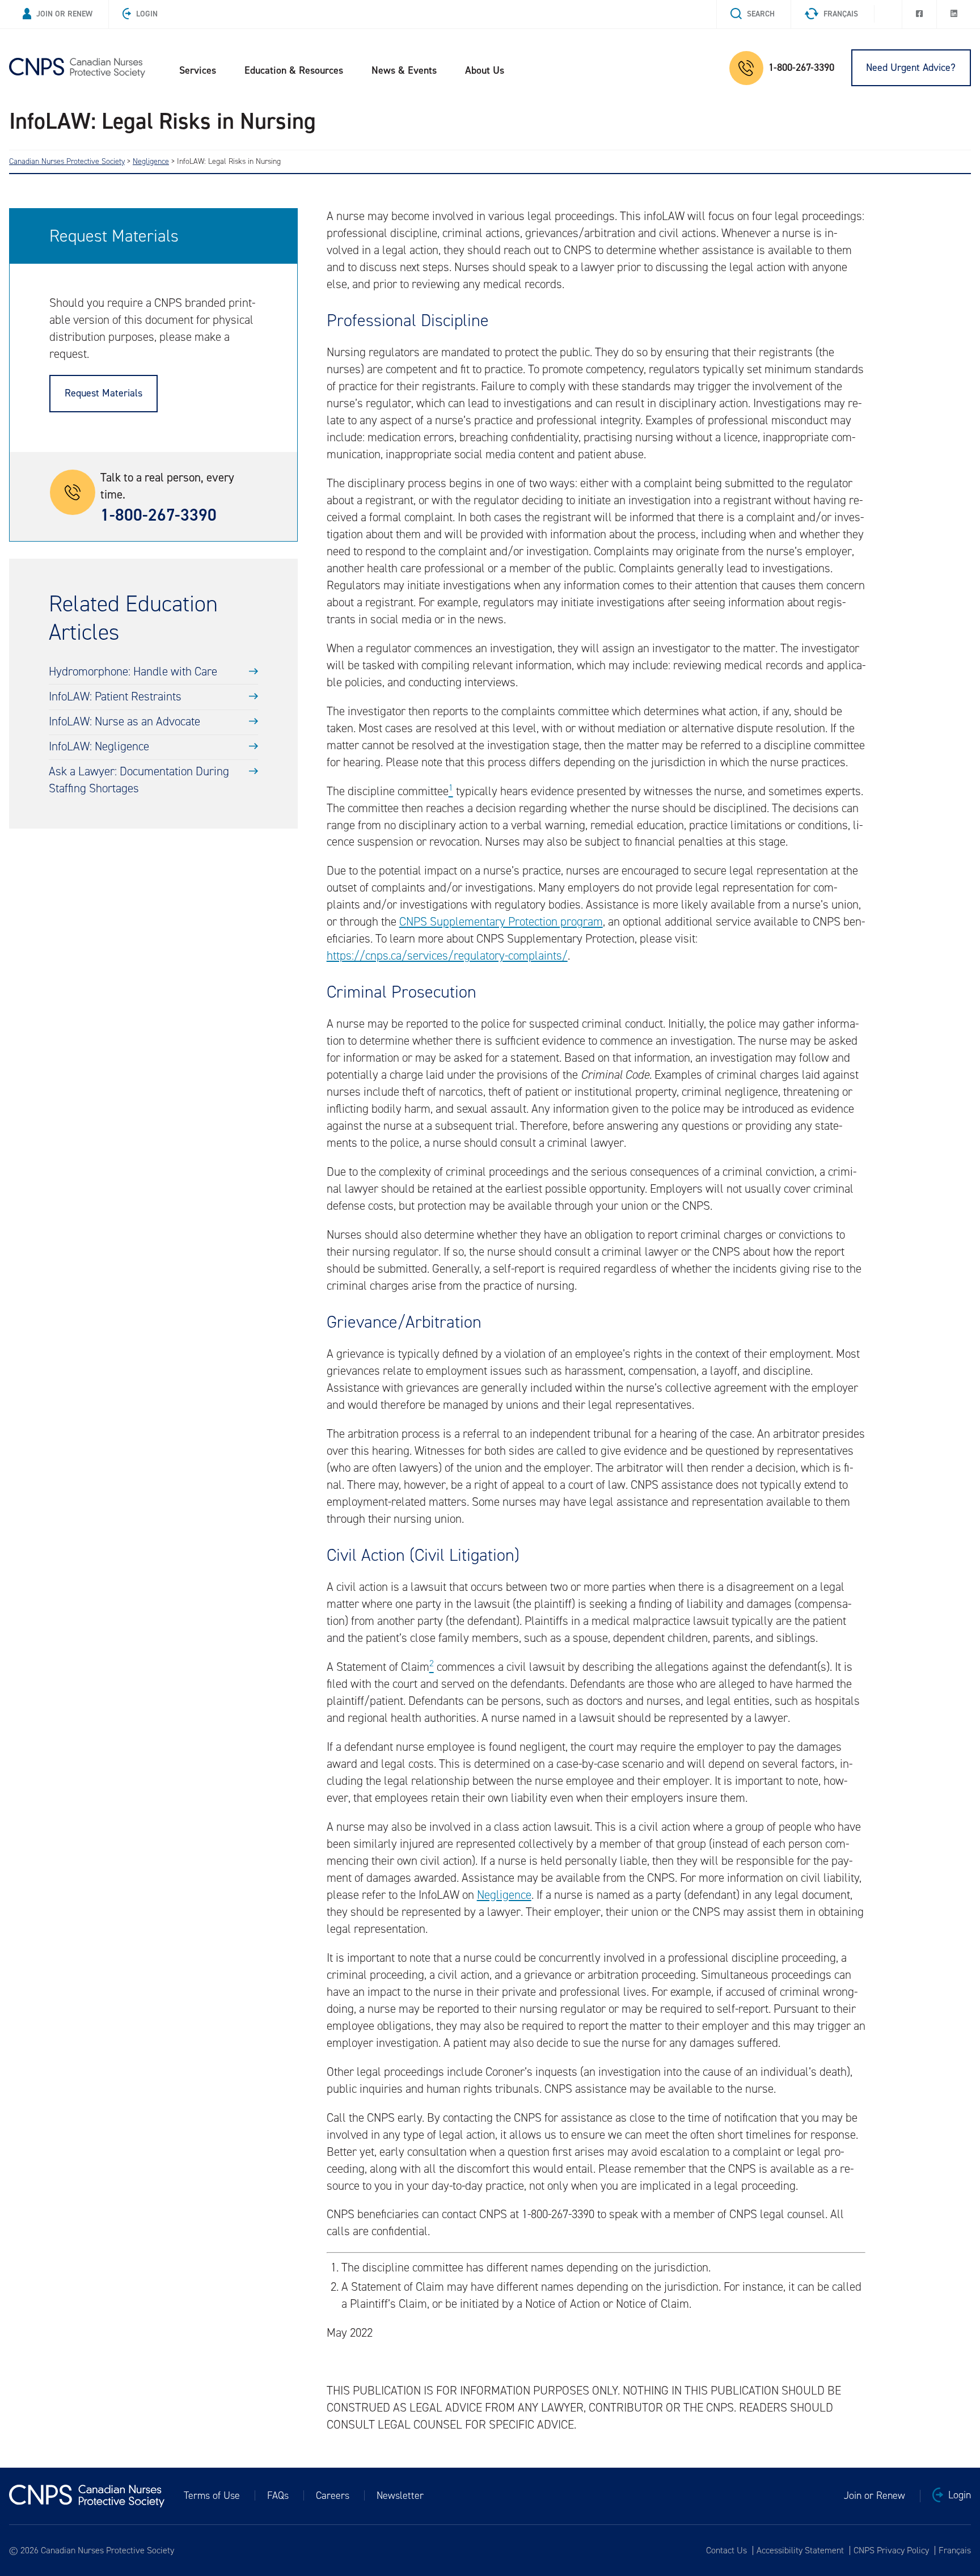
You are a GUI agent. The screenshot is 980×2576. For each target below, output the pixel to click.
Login (147, 14)
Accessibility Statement (800, 2550)
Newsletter (400, 2495)
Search (761, 14)
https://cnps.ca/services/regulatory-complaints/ (447, 956)
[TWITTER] (888, 11)
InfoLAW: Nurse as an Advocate (124, 721)
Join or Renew (64, 14)
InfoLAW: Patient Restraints (115, 696)
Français (841, 14)
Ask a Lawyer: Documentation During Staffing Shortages (139, 780)
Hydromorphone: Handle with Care (133, 672)
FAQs (278, 2495)
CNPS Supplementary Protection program (501, 922)
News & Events (404, 70)
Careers (333, 2495)
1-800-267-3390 (801, 67)
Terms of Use (212, 2495)
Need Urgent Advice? (911, 67)
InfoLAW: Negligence (99, 746)
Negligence (504, 1895)
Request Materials (104, 393)
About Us (485, 70)
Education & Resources (294, 70)
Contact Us (726, 2550)
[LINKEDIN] (954, 14)
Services (198, 70)
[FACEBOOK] (919, 14)
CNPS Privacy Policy (891, 2550)
